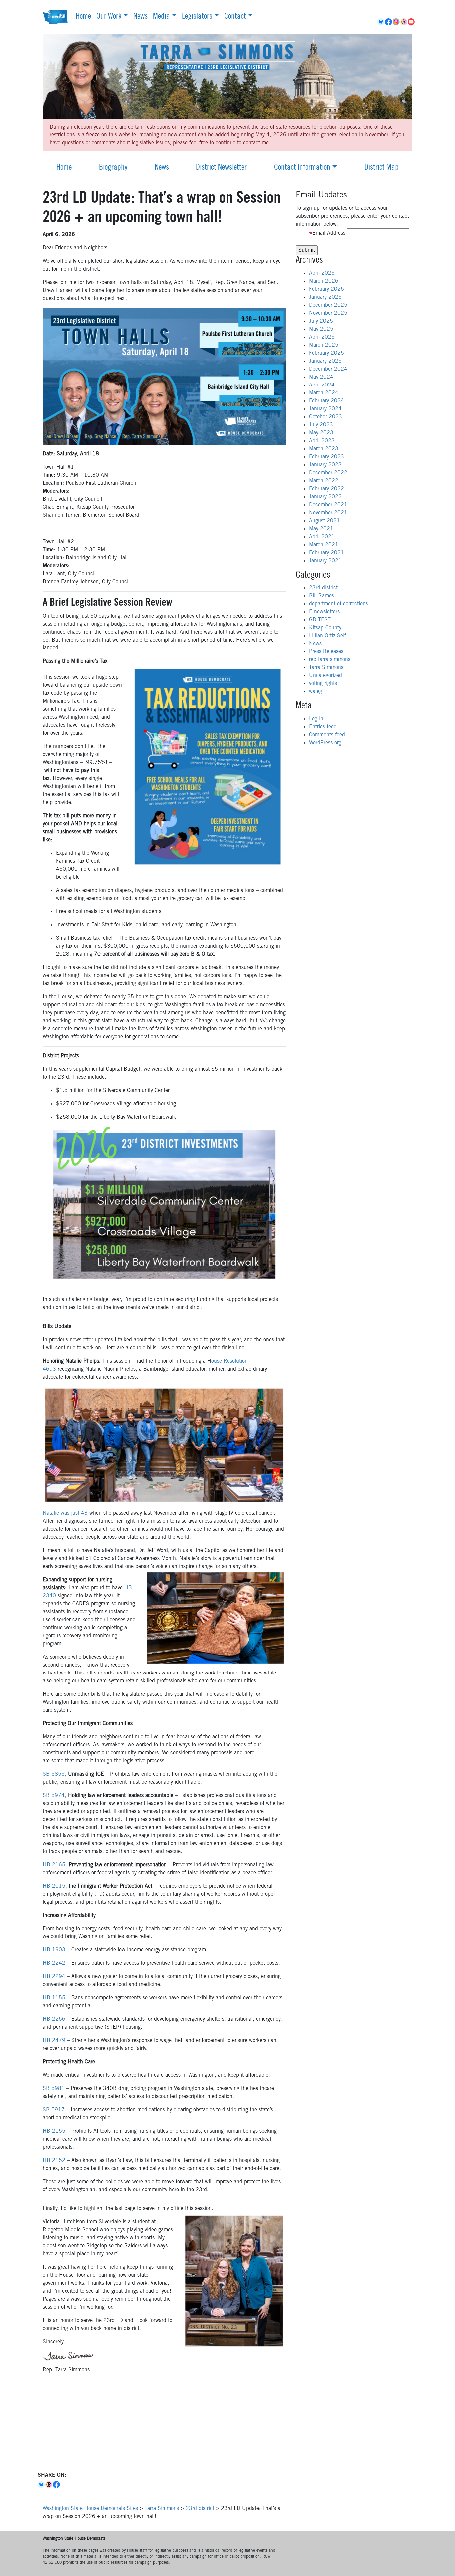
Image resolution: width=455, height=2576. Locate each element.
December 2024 (328, 369)
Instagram (397, 22)
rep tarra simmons (330, 660)
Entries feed (323, 727)
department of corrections (339, 604)
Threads (404, 22)
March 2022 (324, 481)
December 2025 (328, 305)
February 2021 (327, 553)
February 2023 (327, 457)
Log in (316, 719)
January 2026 (325, 297)
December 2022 (328, 473)
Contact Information (302, 168)
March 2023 (324, 449)
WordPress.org (325, 743)
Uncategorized (326, 676)
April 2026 (322, 273)
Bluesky (41, 2485)
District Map (382, 168)
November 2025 (328, 313)
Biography (113, 168)
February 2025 (327, 353)
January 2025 (325, 361)
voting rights (323, 684)
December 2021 (328, 505)
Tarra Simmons (326, 668)
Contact (235, 17)
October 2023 (326, 417)
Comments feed (327, 735)
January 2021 (325, 561)
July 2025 (321, 321)
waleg (316, 692)
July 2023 (321, 425)
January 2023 (325, 465)
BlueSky (381, 22)
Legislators (197, 17)
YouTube (412, 22)
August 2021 (325, 521)
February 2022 (327, 489)
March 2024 (324, 393)
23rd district (323, 588)
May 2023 (321, 433)
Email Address (329, 233)
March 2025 (324, 345)
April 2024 (322, 385)
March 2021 (324, 545)
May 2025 (321, 329)
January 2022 (325, 497)
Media (161, 17)
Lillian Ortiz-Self (328, 636)
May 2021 (321, 529)
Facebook (389, 22)
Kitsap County (325, 628)
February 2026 (327, 289)
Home (83, 17)
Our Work (109, 17)
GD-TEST (320, 620)
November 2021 (328, 513)
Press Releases (326, 652)
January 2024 (325, 409)
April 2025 (322, 337)
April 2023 (322, 441)
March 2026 (324, 281)
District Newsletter (221, 168)
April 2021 (322, 537)
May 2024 (321, 377)
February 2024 (327, 401)
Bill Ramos (322, 596)
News (140, 17)
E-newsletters (324, 612)
